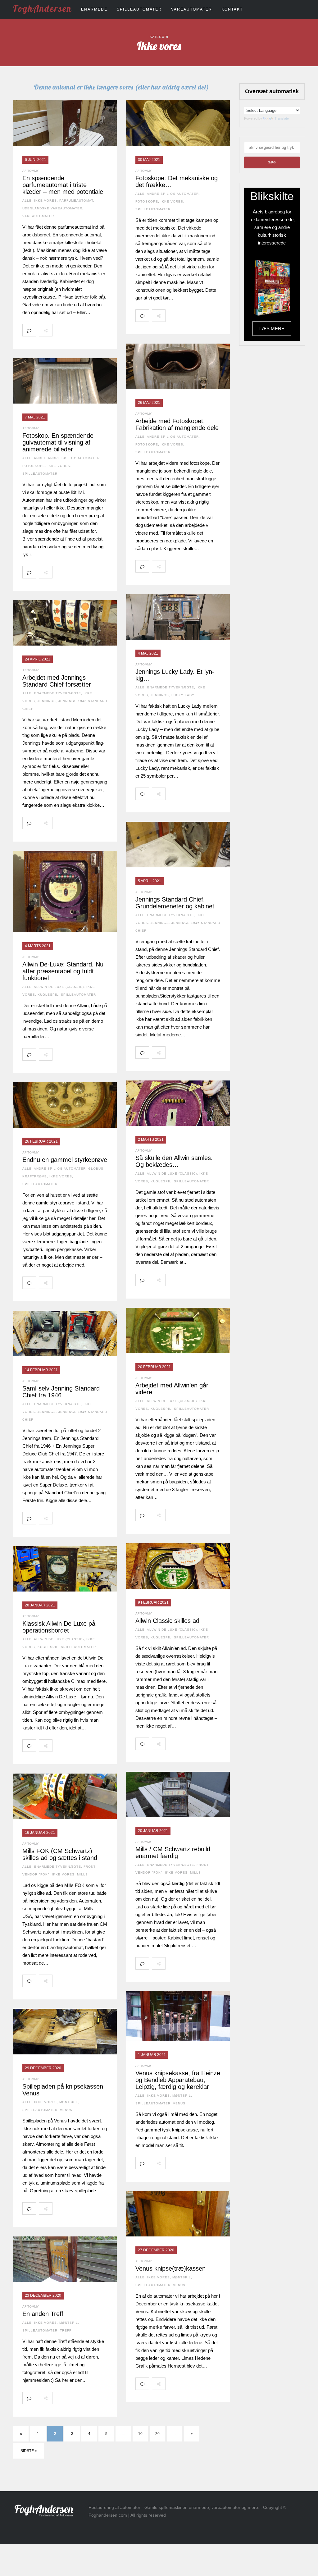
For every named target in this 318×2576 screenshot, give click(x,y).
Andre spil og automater (173, 194)
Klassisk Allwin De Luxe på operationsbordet (59, 1627)
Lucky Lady (183, 695)
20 (157, 2434)
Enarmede (94, 9)
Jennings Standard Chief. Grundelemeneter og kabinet (175, 903)
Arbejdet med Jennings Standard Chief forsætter (57, 681)
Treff (66, 2330)
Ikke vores (45, 201)
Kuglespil (48, 995)
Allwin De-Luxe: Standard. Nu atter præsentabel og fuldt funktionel (63, 971)
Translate (282, 118)
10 (140, 2434)
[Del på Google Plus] (86, 330)
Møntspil (182, 2096)
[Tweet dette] (73, 330)
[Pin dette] (100, 330)
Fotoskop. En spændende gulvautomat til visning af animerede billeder (58, 442)
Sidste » (29, 2451)
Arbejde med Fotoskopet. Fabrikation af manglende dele (177, 424)
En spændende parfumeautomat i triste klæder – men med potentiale (63, 185)
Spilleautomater (139, 9)
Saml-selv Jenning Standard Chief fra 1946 (61, 1392)
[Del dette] (59, 330)
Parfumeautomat (76, 201)
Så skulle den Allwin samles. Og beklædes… (174, 1161)
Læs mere (272, 329)
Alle (27, 201)
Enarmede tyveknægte (171, 687)
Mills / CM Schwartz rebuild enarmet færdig (173, 1852)
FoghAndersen (42, 8)
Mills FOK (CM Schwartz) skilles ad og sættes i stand (60, 1854)
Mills (195, 1873)
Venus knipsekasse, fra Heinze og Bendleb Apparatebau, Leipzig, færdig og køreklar (178, 2080)
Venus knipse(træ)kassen (170, 2268)
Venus (179, 2103)
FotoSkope (147, 201)
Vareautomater (192, 9)
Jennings (160, 695)
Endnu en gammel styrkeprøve (65, 1160)
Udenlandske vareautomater (52, 208)
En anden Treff (43, 2314)
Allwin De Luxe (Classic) (59, 987)
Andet (40, 458)
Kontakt (232, 9)
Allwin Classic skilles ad (167, 1621)
